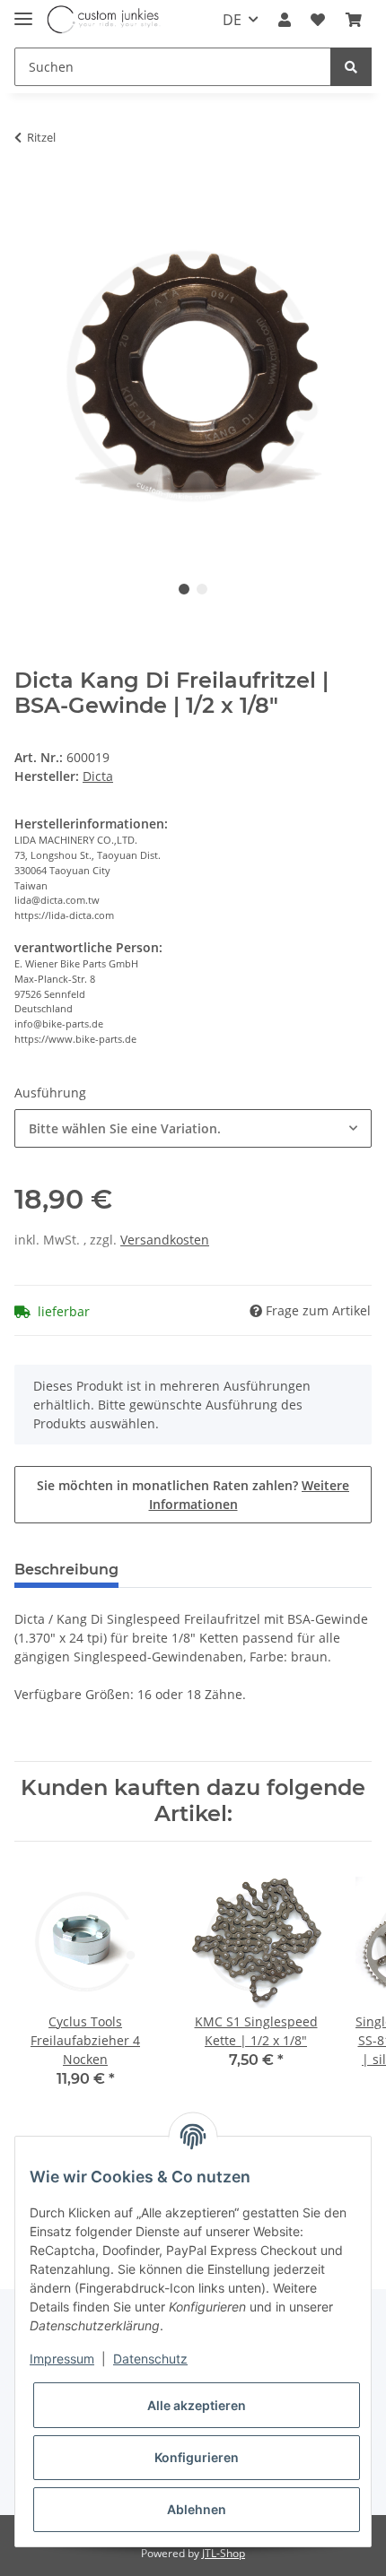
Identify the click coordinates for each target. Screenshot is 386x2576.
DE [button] (232, 20)
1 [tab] (184, 589)
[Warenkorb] (354, 20)
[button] (285, 20)
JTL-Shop (224, 2553)
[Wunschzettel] (318, 20)
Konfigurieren (197, 2457)
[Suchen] (351, 67)
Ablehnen (197, 2509)
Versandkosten (165, 1240)
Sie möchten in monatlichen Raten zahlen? (193, 1495)
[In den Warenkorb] (29, 186)
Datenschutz (150, 2359)
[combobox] (193, 1128)
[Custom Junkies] (104, 20)
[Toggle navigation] (23, 11)
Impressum (62, 2359)
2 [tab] (202, 589)
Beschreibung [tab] (66, 1570)
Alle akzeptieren (197, 2405)
